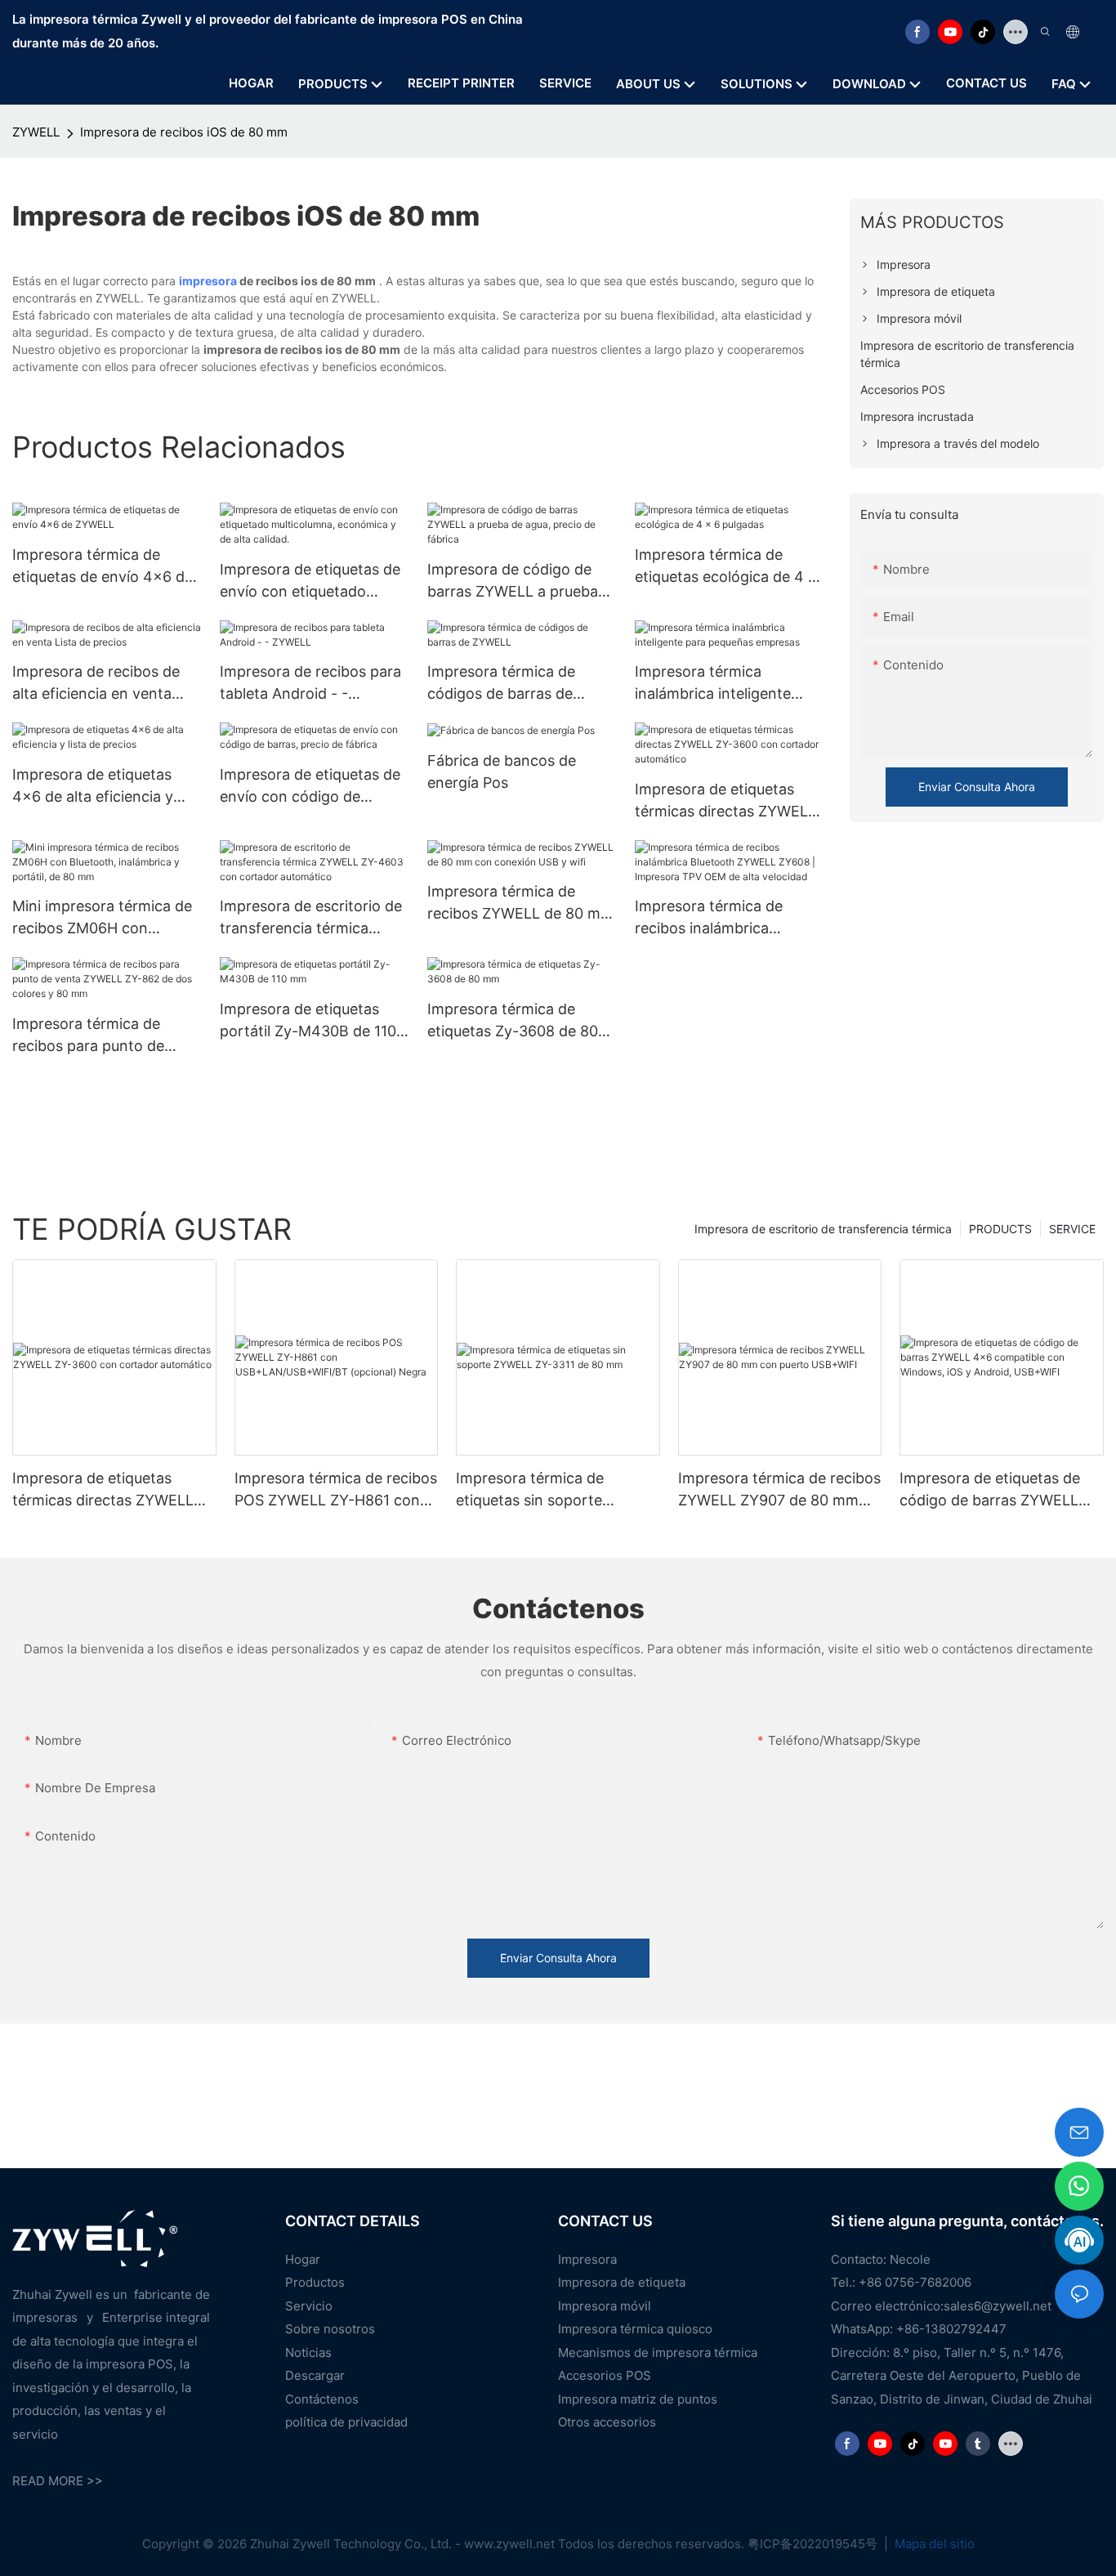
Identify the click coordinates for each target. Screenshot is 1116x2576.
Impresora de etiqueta (622, 2282)
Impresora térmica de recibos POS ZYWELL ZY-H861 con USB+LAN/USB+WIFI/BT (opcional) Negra (336, 1490)
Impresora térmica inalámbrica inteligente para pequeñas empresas (721, 684)
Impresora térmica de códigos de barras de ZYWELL (501, 684)
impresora (208, 281)
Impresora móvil (605, 2306)
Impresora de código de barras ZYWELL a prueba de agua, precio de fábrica (517, 581)
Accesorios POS (605, 2375)
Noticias (308, 2352)
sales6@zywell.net (998, 2306)
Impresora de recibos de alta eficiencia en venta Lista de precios (96, 684)
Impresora (587, 2259)
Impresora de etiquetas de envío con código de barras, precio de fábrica (310, 787)
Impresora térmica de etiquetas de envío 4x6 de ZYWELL (103, 567)
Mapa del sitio (933, 2544)
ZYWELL (36, 132)
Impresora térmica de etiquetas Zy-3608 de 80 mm (513, 1021)
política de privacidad (346, 2422)
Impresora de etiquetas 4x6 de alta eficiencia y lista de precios (93, 787)
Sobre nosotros (330, 2329)
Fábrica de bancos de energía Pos (502, 771)
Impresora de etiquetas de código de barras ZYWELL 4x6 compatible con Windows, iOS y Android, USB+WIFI (990, 1490)
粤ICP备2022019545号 (814, 2544)
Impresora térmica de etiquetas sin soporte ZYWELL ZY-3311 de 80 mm (551, 1490)
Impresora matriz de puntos (638, 2399)
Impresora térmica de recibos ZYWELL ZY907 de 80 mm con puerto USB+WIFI (779, 1490)
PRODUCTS (1000, 1229)
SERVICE (1072, 1229)
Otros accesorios (607, 2422)
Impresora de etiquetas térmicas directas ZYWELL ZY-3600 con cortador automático (725, 801)
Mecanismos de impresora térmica (658, 2352)
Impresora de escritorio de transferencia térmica (823, 1229)
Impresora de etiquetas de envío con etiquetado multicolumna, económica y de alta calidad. (314, 581)
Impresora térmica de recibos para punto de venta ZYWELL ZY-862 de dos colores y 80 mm (101, 1036)
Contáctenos (322, 2399)
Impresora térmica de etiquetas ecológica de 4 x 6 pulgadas (726, 567)
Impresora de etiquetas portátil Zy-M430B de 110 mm (308, 1021)
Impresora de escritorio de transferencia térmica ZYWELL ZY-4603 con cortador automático (311, 918)
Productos (315, 2282)
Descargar (315, 2375)
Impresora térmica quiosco (635, 2329)
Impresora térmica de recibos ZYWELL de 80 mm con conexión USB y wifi (520, 903)
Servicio (309, 2306)
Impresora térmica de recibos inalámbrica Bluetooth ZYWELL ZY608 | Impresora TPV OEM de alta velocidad (729, 918)
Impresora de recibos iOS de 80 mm (184, 132)
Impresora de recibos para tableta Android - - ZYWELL (310, 684)
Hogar (303, 2259)
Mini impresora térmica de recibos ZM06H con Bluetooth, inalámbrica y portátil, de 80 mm (102, 918)
